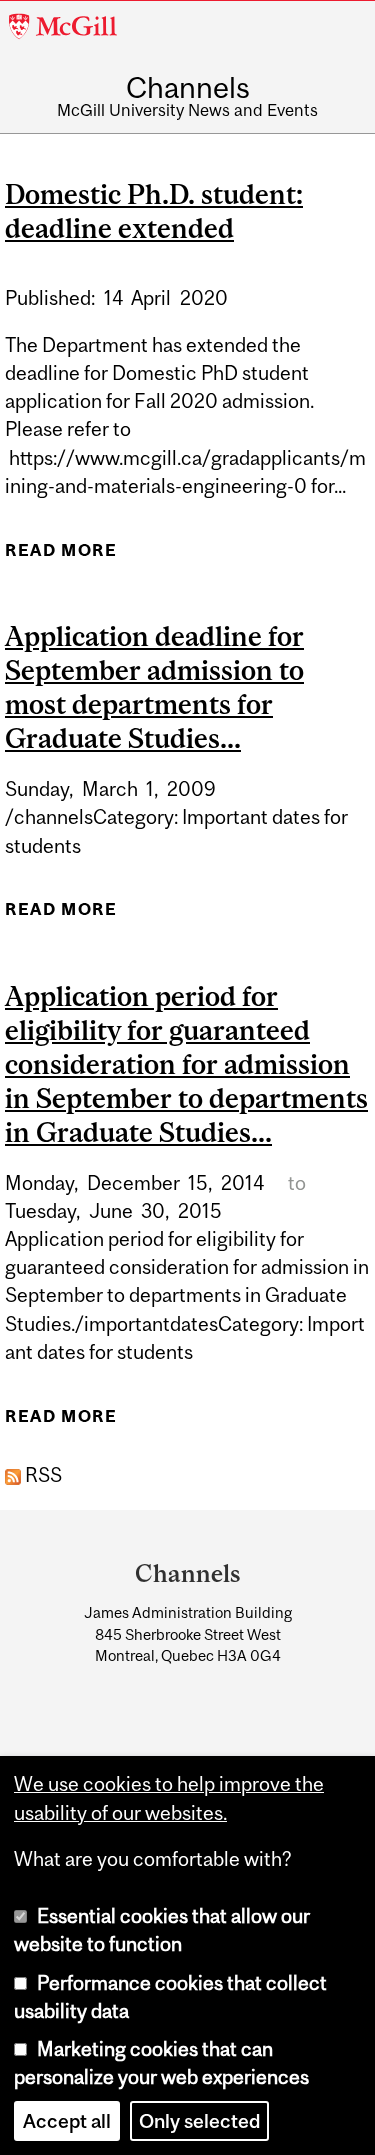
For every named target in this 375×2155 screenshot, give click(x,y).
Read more (61, 556)
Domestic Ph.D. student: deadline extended (154, 211)
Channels (188, 87)
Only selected (199, 2121)
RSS (41, 1475)
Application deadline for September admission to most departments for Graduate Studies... (154, 686)
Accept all (67, 2121)
